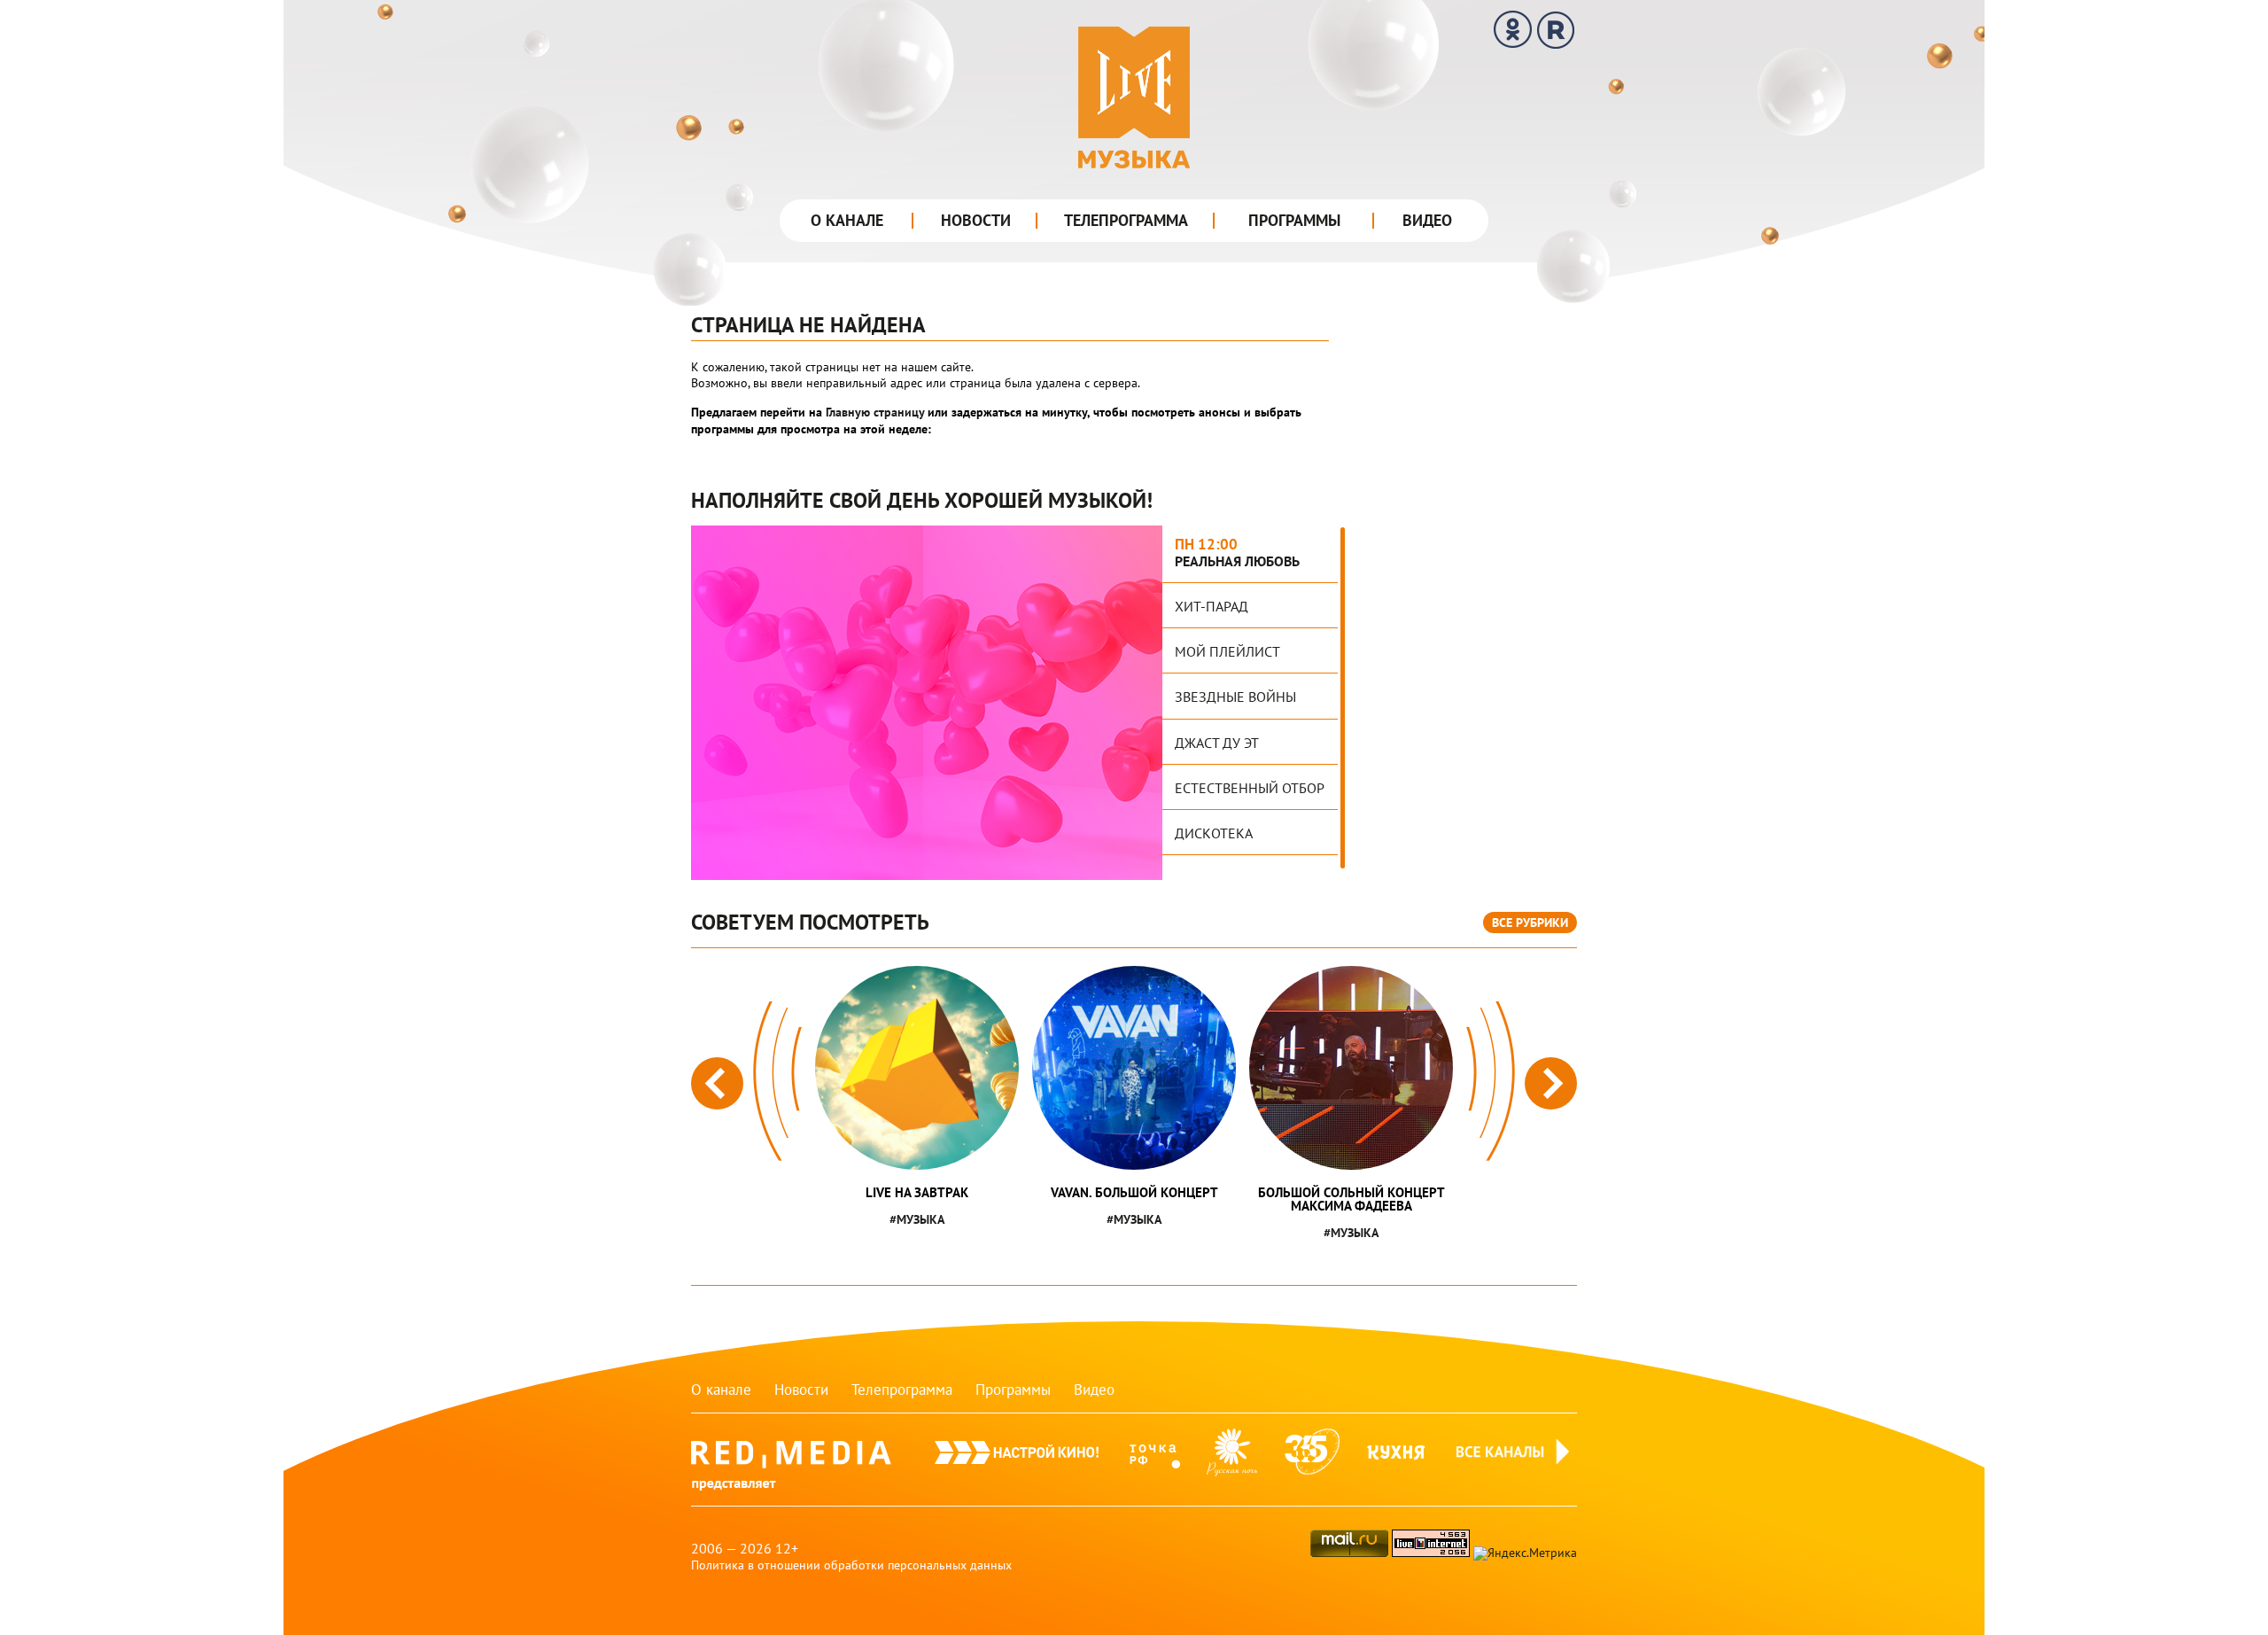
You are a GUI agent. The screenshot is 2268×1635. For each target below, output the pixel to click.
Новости (976, 220)
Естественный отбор (1250, 788)
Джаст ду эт (1217, 743)
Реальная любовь (1237, 561)
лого (1134, 97)
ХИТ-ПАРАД (1212, 606)
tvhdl (1155, 1460)
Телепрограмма (1126, 220)
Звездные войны (1235, 697)
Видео (1427, 220)
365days (1312, 1460)
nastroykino (1017, 1460)
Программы (1294, 220)
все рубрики (1530, 923)
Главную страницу (875, 412)
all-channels (1515, 1472)
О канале (847, 220)
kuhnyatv (1397, 1460)
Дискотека (1214, 833)
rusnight (1232, 1460)
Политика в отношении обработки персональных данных (851, 1565)
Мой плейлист (1227, 651)
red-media (791, 1472)
